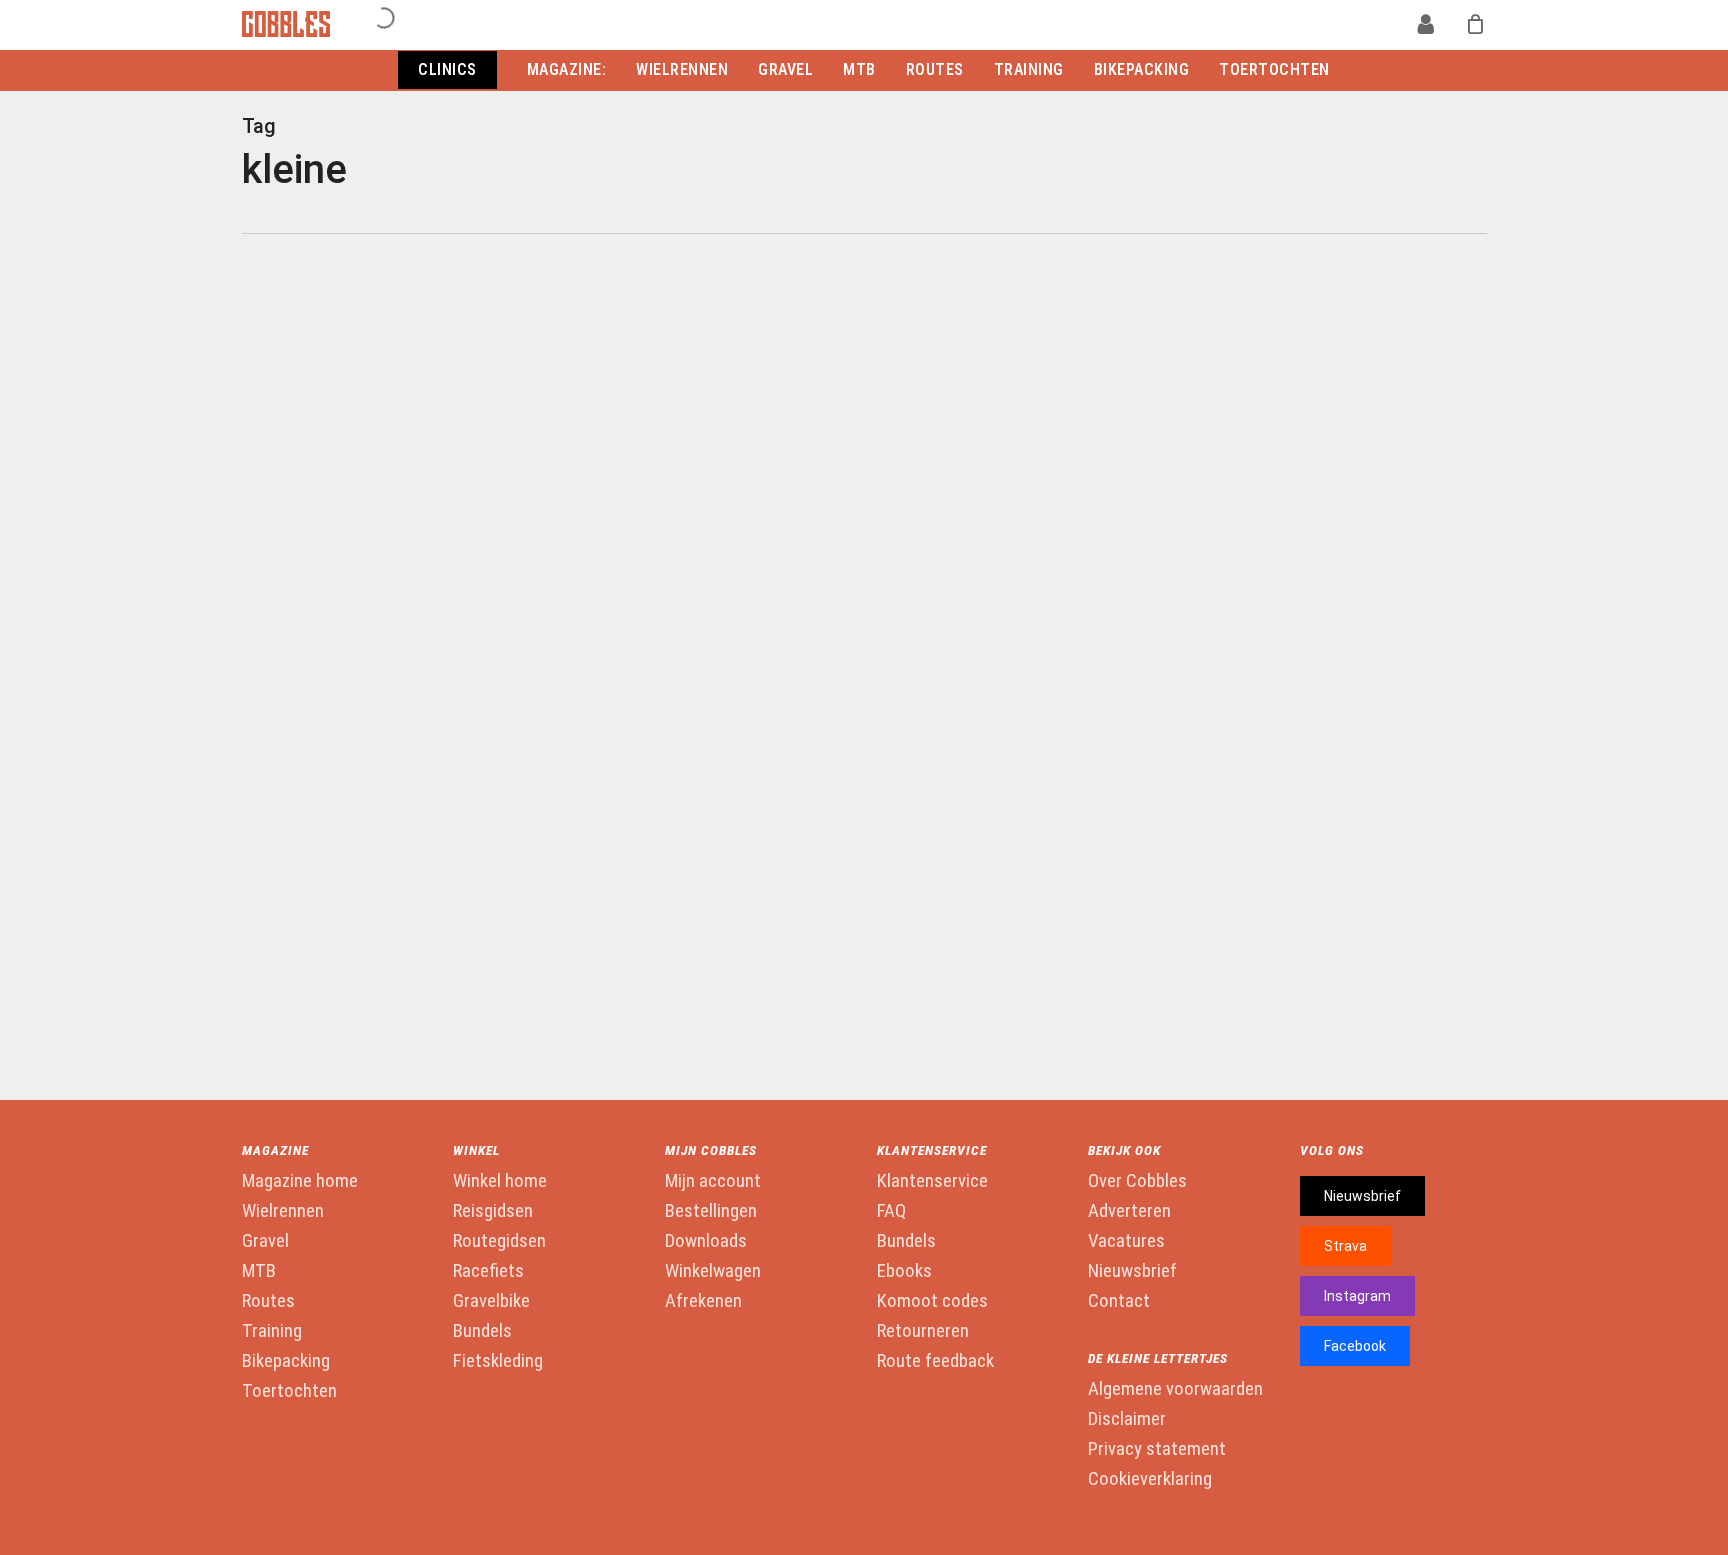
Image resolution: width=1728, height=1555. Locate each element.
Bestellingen (711, 1211)
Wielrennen (283, 1211)
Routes (268, 1301)
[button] (1362, 1196)
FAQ (891, 1211)
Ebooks (904, 1271)
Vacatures (1126, 1241)
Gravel (265, 1241)
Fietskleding (498, 1361)
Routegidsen (499, 1241)
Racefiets (488, 1271)
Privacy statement (1157, 1449)
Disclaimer (1127, 1419)
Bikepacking (286, 1361)
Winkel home (500, 1181)
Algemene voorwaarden (1175, 1389)
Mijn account (713, 1181)
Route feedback (935, 1361)
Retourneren (923, 1331)
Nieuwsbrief (1132, 1271)
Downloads (706, 1241)
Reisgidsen (493, 1211)
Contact (1119, 1301)
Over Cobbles (1137, 1181)
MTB (259, 1271)
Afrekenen (703, 1301)
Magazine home (300, 1181)
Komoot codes (932, 1301)
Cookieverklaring (1150, 1479)
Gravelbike (491, 1301)
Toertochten (289, 1391)
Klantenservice (932, 1181)
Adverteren (1129, 1211)
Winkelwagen (713, 1271)
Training (272, 1331)
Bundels (482, 1331)
